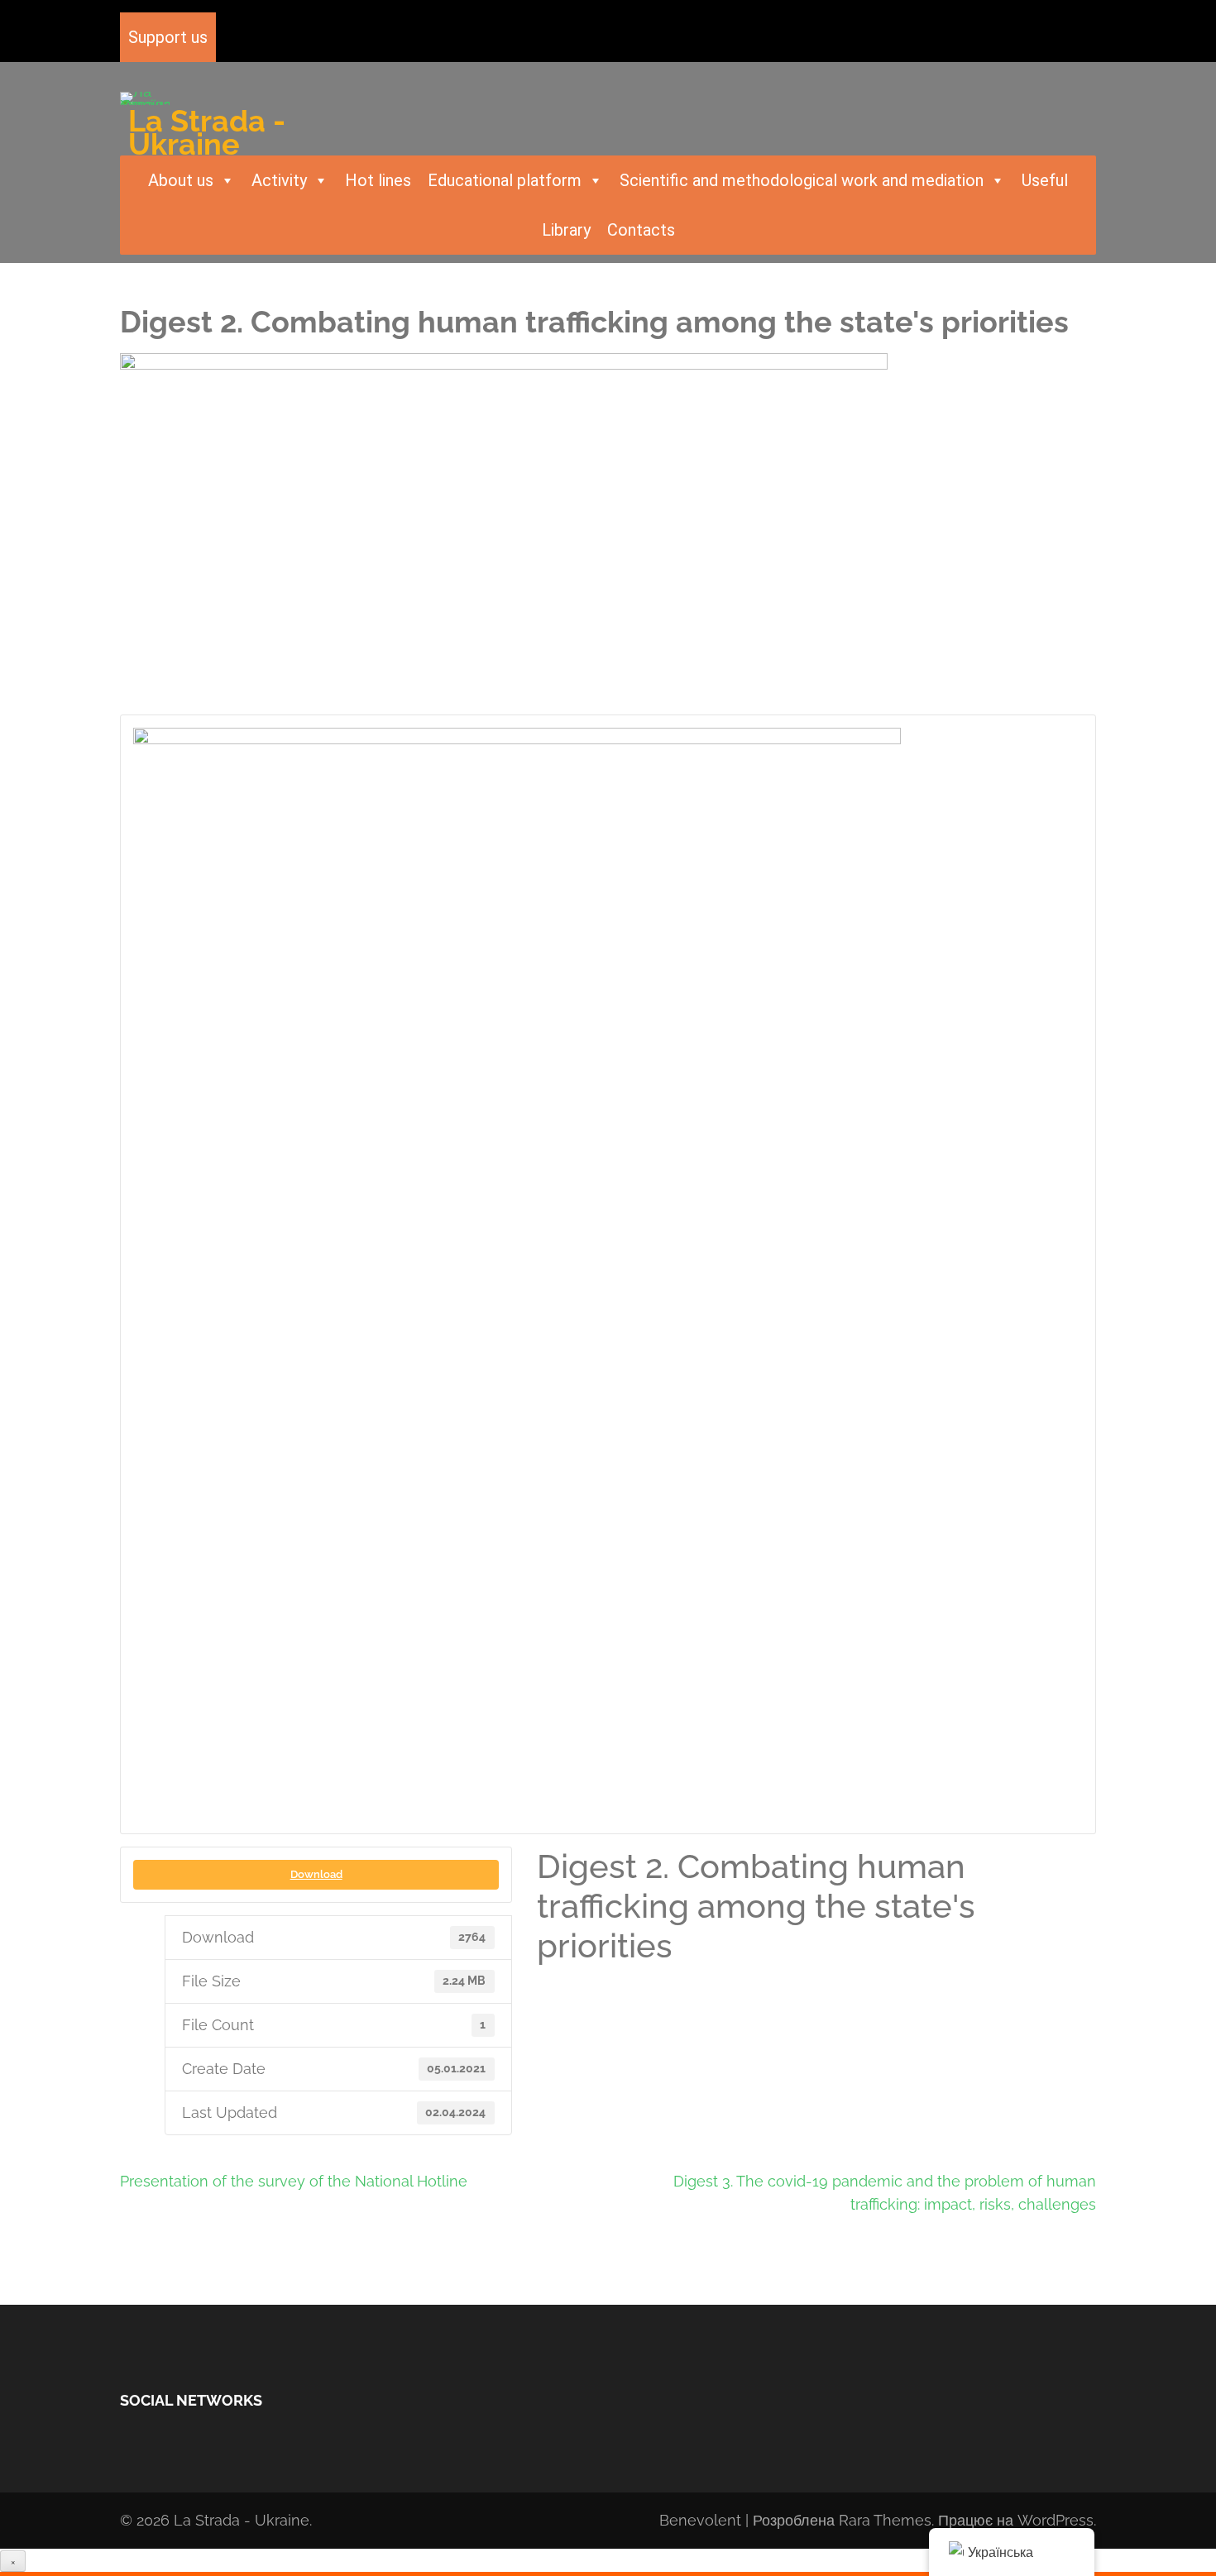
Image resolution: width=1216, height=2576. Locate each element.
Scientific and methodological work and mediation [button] (802, 180)
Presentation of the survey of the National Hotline (294, 2181)
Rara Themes (885, 2520)
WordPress (1056, 2520)
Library (566, 230)
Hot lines (378, 180)
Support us (168, 37)
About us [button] (181, 180)
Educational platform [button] (505, 180)
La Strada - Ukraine (207, 132)
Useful (1045, 180)
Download (316, 1874)
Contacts (641, 230)
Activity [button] (279, 180)
